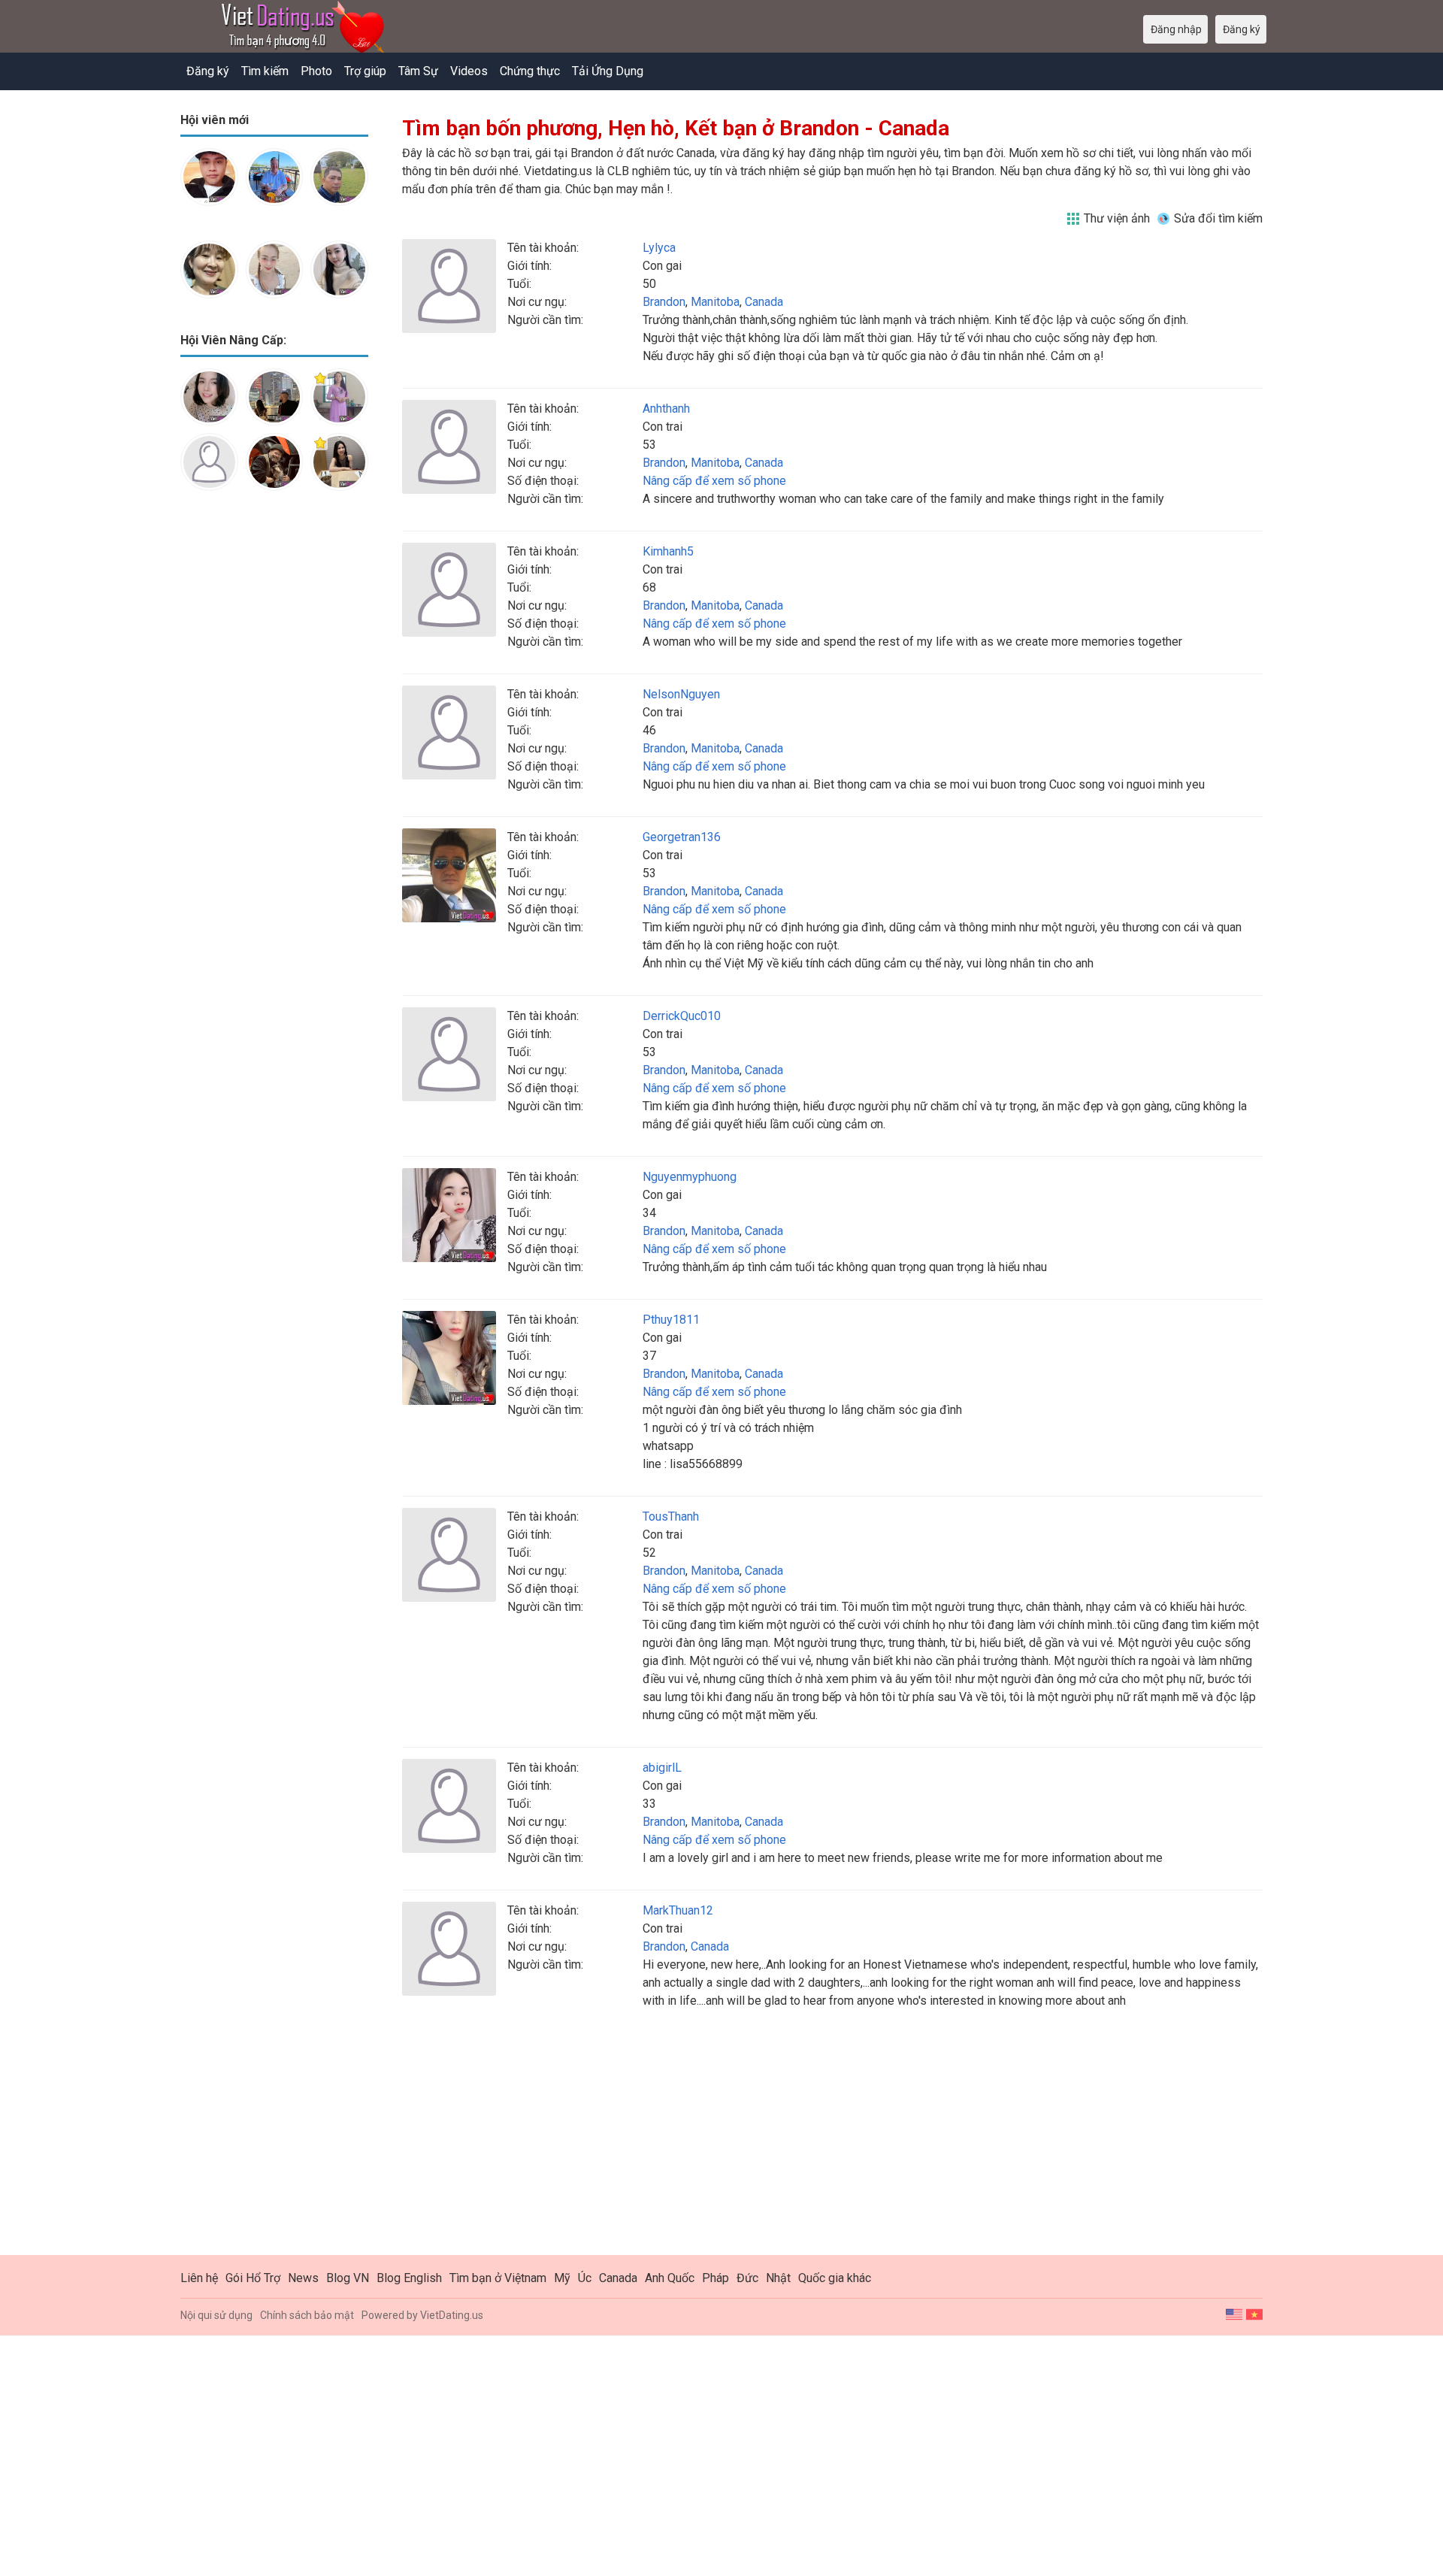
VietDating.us (452, 2315)
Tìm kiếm (265, 71)
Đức (747, 2278)
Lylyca (659, 248)
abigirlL (662, 1768)
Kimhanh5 (668, 551)
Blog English (409, 2278)
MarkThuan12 (678, 1910)
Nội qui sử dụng (216, 2315)
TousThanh (671, 1517)
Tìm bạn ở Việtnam (498, 2278)
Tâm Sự (418, 71)
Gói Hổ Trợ (253, 2278)
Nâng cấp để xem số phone (714, 481)
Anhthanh (666, 409)
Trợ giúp (365, 71)
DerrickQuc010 (682, 1016)
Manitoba (715, 302)
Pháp (715, 2278)
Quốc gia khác (835, 2278)
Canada (764, 302)
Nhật (778, 2278)
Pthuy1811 (671, 1320)
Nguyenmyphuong (690, 1177)
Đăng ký (208, 71)
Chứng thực (530, 71)
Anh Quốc (670, 2278)
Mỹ (562, 2278)
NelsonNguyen (681, 694)
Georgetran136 (682, 837)
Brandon (664, 302)
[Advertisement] (274, 740)
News (303, 2278)
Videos (469, 71)
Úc (585, 2278)
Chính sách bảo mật (307, 2315)
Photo (316, 71)
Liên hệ (199, 2278)
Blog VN (348, 2278)
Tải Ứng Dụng (608, 71)
